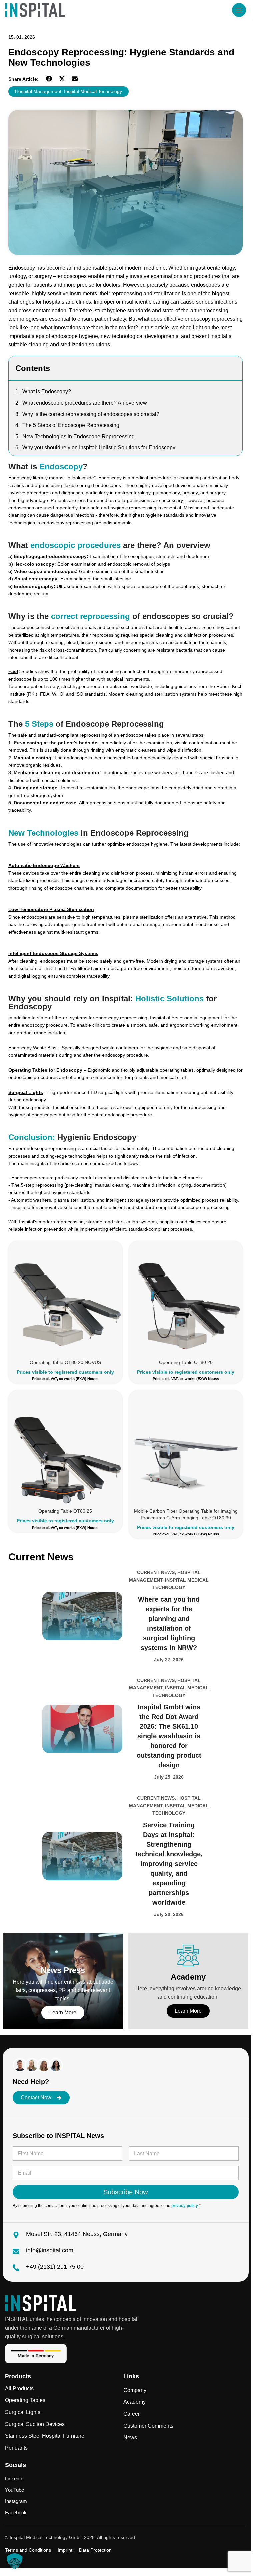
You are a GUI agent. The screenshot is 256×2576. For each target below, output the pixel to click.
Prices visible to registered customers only (65, 1372)
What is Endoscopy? (47, 391)
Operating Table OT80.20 (186, 1362)
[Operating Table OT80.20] (186, 1298)
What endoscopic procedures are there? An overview (85, 403)
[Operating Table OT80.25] (65, 1447)
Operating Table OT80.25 (65, 1511)
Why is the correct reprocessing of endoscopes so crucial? (91, 414)
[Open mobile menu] (239, 10)
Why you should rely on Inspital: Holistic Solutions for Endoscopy (99, 447)
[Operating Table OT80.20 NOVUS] (65, 1298)
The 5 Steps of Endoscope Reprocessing (71, 425)
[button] (49, 79)
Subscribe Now (125, 2192)
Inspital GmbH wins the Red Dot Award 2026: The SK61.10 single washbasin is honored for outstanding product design (169, 1736)
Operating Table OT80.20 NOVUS (65, 1362)
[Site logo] (35, 10)
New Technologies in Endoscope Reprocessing (78, 436)
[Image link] (40, 2303)
